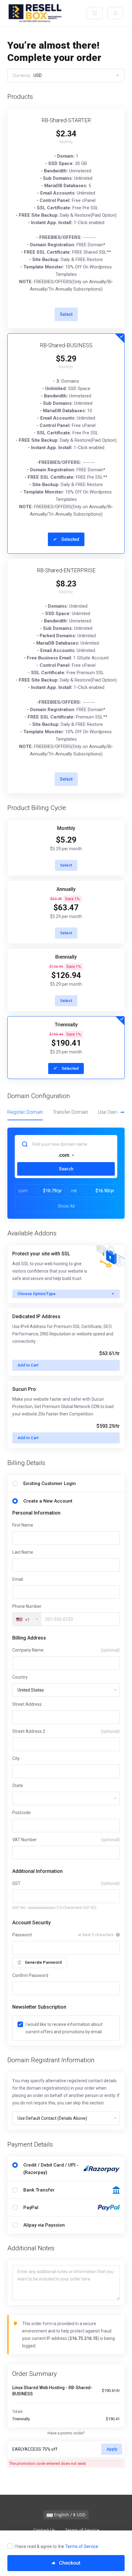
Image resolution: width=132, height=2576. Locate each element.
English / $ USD (69, 2515)
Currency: (27, 75)
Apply (112, 2449)
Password (22, 1935)
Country (20, 1677)
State (18, 1785)
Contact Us (44, 2530)
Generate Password (43, 1962)
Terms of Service (82, 2546)
